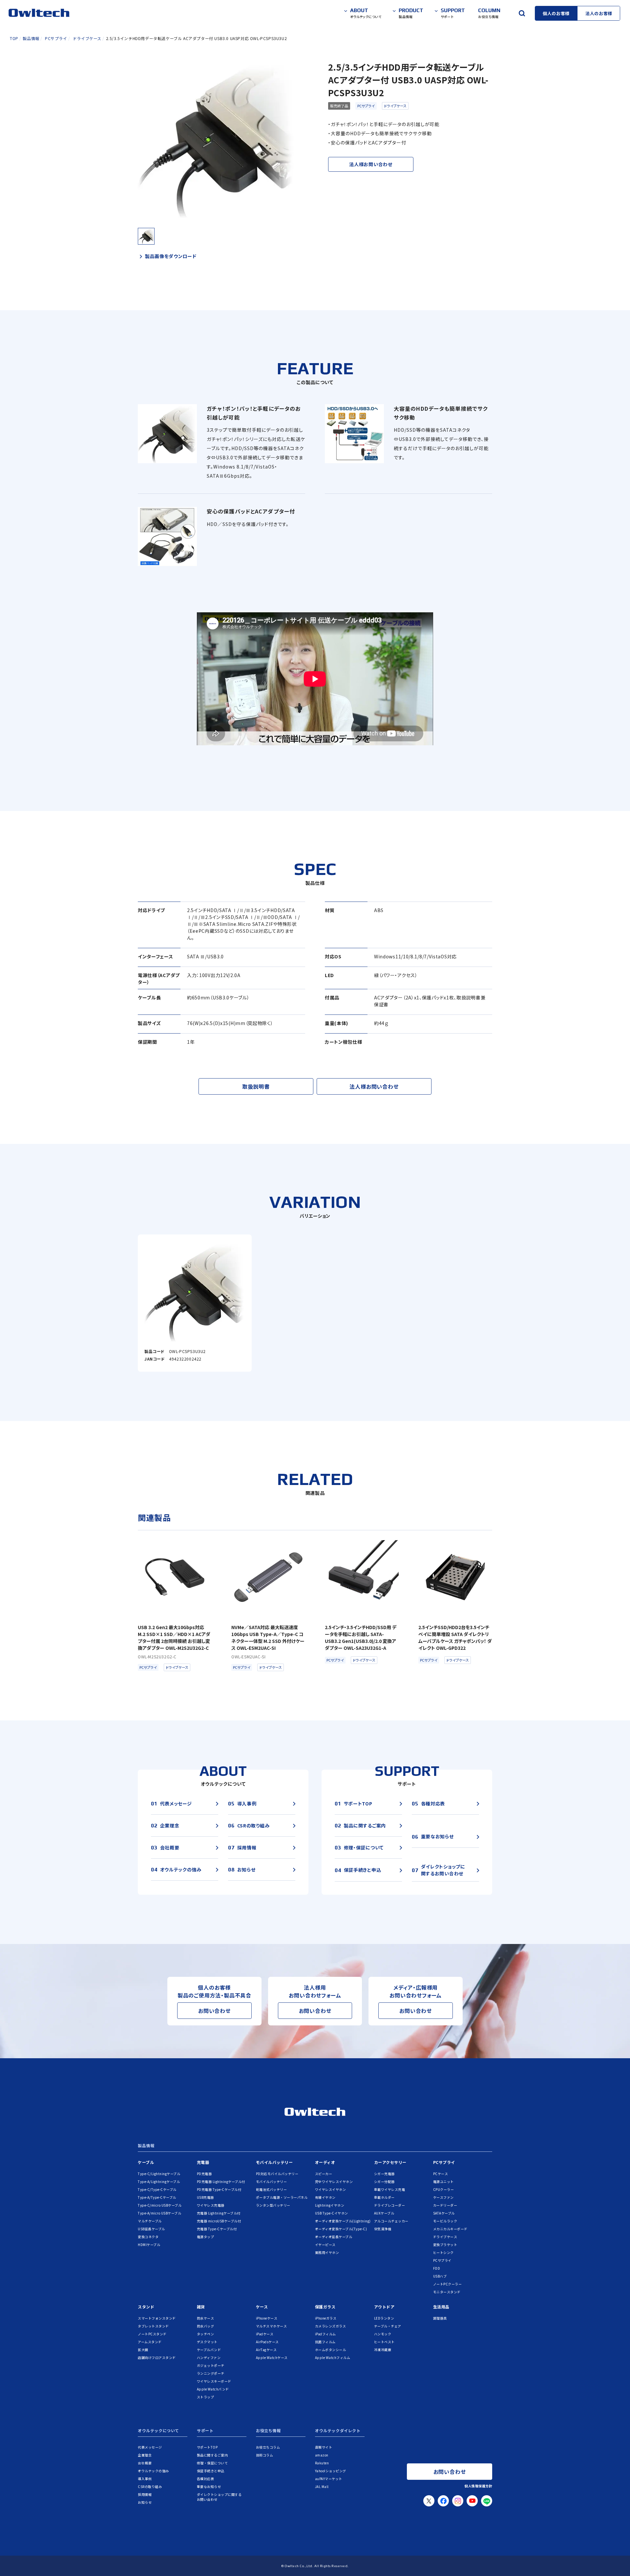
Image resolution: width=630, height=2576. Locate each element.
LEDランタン (384, 2318)
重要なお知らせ (209, 2487)
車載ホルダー (384, 2197)
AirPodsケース (267, 2342)
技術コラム (265, 2455)
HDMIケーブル (149, 2245)
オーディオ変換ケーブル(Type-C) (341, 2229)
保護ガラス (325, 2307)
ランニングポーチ (211, 2373)
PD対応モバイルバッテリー (277, 2174)
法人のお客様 (599, 13)
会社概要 (145, 2463)
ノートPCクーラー (448, 2284)
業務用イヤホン (327, 2252)
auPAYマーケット (329, 2479)
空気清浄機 (383, 2229)
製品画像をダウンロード (171, 256)
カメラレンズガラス (331, 2326)
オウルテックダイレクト (338, 2431)
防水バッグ (206, 2326)
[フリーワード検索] (522, 13)
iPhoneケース (267, 2318)
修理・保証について (212, 2463)
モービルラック (445, 2221)
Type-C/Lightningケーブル (159, 2174)
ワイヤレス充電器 (211, 2205)
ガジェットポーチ (211, 2365)
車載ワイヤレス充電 (390, 2189)
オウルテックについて (158, 2431)
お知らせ (145, 2502)
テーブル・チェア (388, 2326)
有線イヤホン (325, 2197)
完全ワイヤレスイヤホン (334, 2182)
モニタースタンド (447, 2292)
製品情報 (146, 2146)
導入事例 (145, 2479)
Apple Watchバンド (213, 2389)
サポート (205, 2431)
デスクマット (207, 2342)
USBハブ (440, 2276)
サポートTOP (207, 2447)
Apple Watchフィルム (333, 2358)
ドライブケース (395, 106)
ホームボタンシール (331, 2350)
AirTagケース (266, 2350)
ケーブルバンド (209, 2350)
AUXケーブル (384, 2213)
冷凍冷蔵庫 (383, 2350)
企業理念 (145, 2455)
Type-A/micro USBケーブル (159, 2213)
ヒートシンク (443, 2252)
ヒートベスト (384, 2342)
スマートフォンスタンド (157, 2318)
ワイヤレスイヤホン (331, 2189)
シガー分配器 (384, 2182)
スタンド (146, 2307)
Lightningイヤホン (330, 2205)
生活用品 (441, 2307)
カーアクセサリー (390, 2162)
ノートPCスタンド (152, 2334)
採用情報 (145, 2494)
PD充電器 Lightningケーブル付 (221, 2182)
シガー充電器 (384, 2174)
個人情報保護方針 (478, 2486)
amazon (322, 2455)
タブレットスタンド (153, 2326)
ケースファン (443, 2197)
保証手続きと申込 (211, 2471)
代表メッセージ (150, 2447)
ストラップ (206, 2397)
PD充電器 (204, 2174)
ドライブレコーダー (390, 2205)
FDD (437, 2268)
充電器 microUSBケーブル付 (219, 2221)
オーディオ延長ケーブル (334, 2237)
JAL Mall (322, 2487)
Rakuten (322, 2463)
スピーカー (324, 2174)
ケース (262, 2307)
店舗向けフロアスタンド (157, 2358)
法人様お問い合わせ (371, 164)
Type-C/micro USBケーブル (160, 2205)
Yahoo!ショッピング (331, 2471)
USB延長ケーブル (151, 2229)
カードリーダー (445, 2205)
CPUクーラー (444, 2189)
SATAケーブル (444, 2213)
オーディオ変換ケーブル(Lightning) (343, 2221)
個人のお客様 (556, 13)
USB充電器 (205, 2197)
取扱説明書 (256, 1086)
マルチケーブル (150, 2221)
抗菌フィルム (325, 2342)
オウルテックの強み (153, 2471)
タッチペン (206, 2334)
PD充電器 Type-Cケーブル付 (219, 2189)
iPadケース (265, 2334)
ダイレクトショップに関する (219, 2497)
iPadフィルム (325, 2334)
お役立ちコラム (268, 2447)
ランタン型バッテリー (273, 2205)
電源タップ (206, 2237)
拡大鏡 (143, 2350)
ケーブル (146, 2162)
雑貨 (201, 2307)
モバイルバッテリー (274, 2162)
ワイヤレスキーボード (214, 2381)
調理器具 (440, 2318)
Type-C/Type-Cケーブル (157, 2189)
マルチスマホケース (272, 2326)
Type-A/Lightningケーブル (159, 2182)
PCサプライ (366, 106)
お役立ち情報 (268, 2431)
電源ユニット (443, 2182)
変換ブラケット (445, 2245)
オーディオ (325, 2162)
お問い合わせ (214, 2011)
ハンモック (383, 2334)
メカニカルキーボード (450, 2229)
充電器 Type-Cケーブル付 (217, 2229)
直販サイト (324, 2447)
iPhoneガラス (326, 2318)
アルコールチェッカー (391, 2221)
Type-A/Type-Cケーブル (157, 2197)
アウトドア (384, 2307)
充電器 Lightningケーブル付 (219, 2213)
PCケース (441, 2174)
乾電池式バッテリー (272, 2189)
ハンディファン (209, 2358)
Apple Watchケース (272, 2358)
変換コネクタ (148, 2237)
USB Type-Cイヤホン (332, 2213)
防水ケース (206, 2318)
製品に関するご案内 (212, 2455)
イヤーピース (325, 2245)
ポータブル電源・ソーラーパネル (282, 2197)
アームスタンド (150, 2342)
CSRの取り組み (150, 2487)
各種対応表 (206, 2479)
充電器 (203, 2162)
